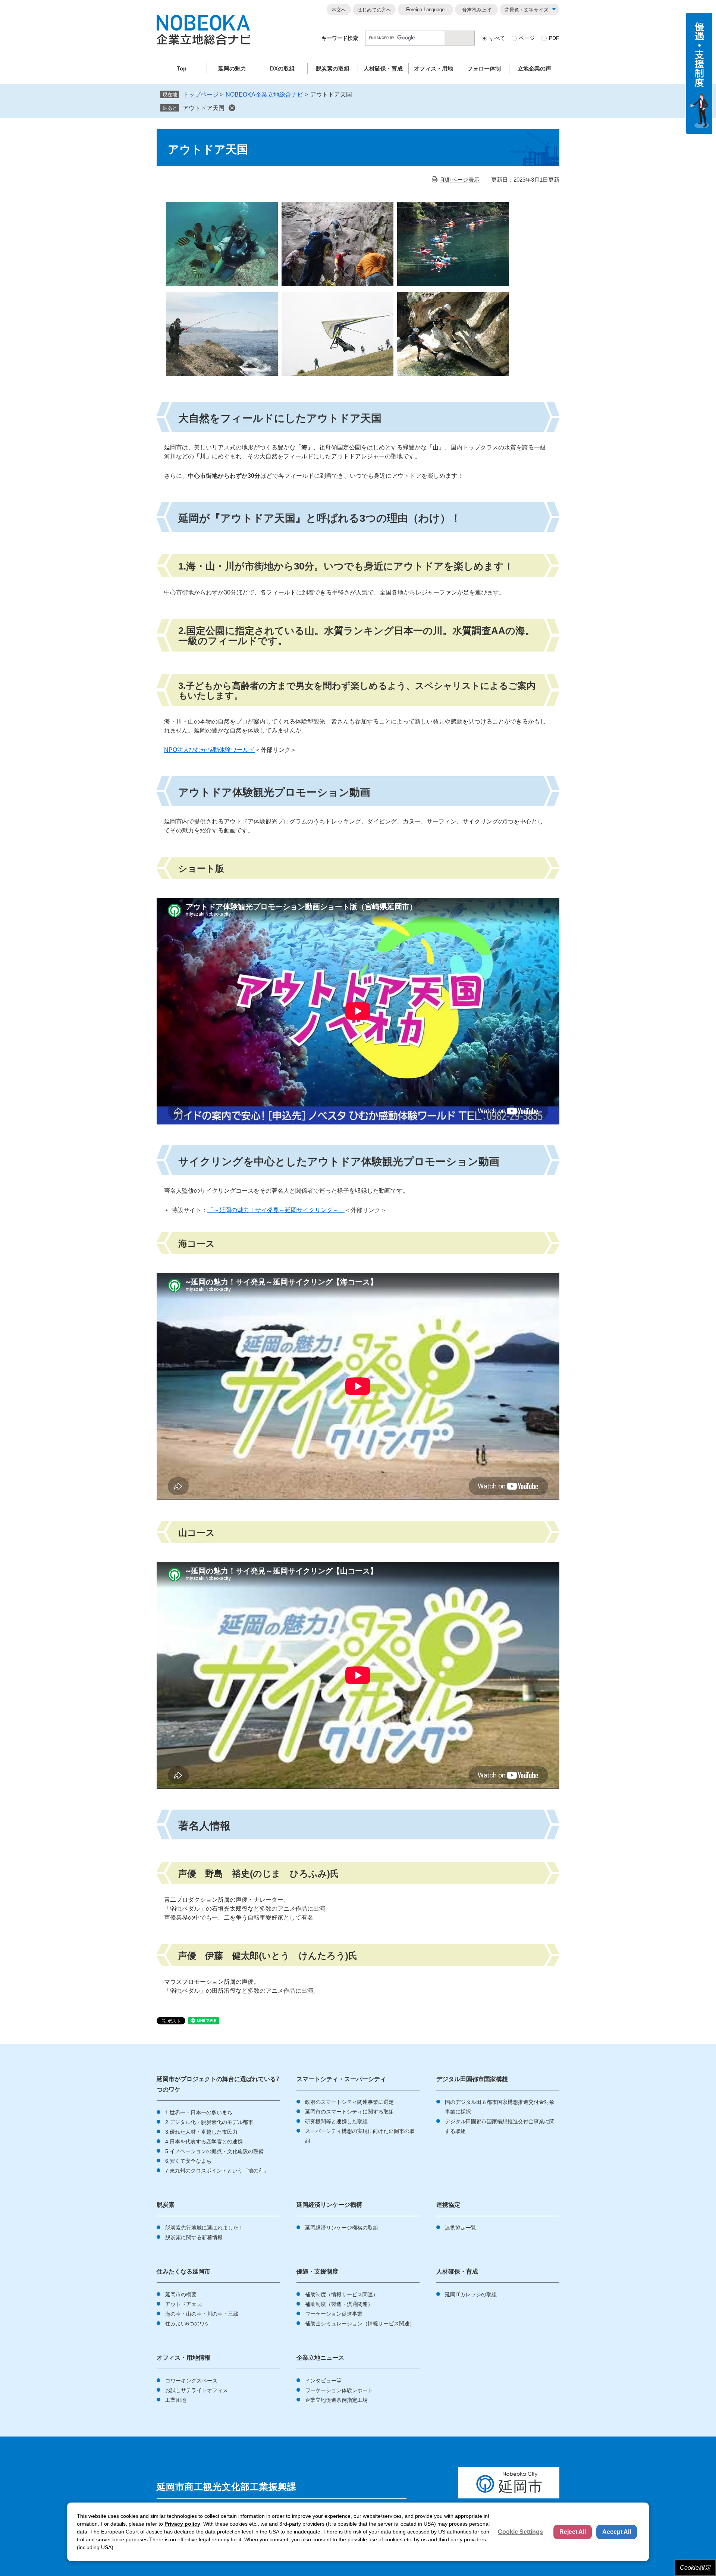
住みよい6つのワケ (188, 2324)
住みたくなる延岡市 (183, 2271)
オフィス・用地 (434, 68)
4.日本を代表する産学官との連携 (204, 2142)
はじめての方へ (374, 10)
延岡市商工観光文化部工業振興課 (227, 2487)
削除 (232, 108)
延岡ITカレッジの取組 (471, 2294)
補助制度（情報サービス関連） (342, 2294)
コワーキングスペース (191, 2381)
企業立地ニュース (320, 2358)
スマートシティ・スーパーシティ (341, 2079)
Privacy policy (182, 2524)
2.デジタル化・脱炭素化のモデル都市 (209, 2122)
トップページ (201, 95)
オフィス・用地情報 (183, 2358)
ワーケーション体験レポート (339, 2390)
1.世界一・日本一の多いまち (199, 2112)
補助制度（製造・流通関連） (339, 2304)
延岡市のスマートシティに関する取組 (349, 2112)
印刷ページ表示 (460, 180)
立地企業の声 (534, 68)
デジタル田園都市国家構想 (472, 2079)
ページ (527, 38)
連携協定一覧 (461, 2228)
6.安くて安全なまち (188, 2161)
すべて (497, 38)
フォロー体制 (484, 68)
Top (182, 68)
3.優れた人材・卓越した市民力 (201, 2132)
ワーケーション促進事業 (334, 2314)
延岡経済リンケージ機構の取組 (342, 2228)
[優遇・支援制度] (699, 73)
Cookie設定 (695, 2568)
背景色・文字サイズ (526, 10)
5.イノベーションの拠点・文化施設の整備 (214, 2151)
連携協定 (448, 2205)
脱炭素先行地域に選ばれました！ (204, 2228)
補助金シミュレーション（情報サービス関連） (360, 2324)
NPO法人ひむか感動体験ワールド (209, 750)
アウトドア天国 (204, 108)
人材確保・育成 (383, 68)
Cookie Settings (520, 2532)
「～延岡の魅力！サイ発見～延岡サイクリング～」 (276, 1210)
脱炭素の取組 (333, 68)
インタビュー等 (323, 2381)
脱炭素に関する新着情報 (194, 2237)
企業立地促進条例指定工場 (336, 2400)
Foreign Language (425, 10)
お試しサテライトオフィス (197, 2390)
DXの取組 (282, 68)
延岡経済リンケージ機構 (329, 2205)
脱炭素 (166, 2205)
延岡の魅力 (232, 68)
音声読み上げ (477, 10)
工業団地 (176, 2400)
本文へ (339, 10)
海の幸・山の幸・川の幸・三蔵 (202, 2314)
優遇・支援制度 (317, 2271)
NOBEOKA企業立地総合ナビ (264, 95)
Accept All (617, 2532)
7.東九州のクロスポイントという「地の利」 (217, 2171)
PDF (554, 38)
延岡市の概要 (181, 2294)
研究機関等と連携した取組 (336, 2121)
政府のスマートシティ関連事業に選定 (349, 2102)
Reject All (573, 2532)
